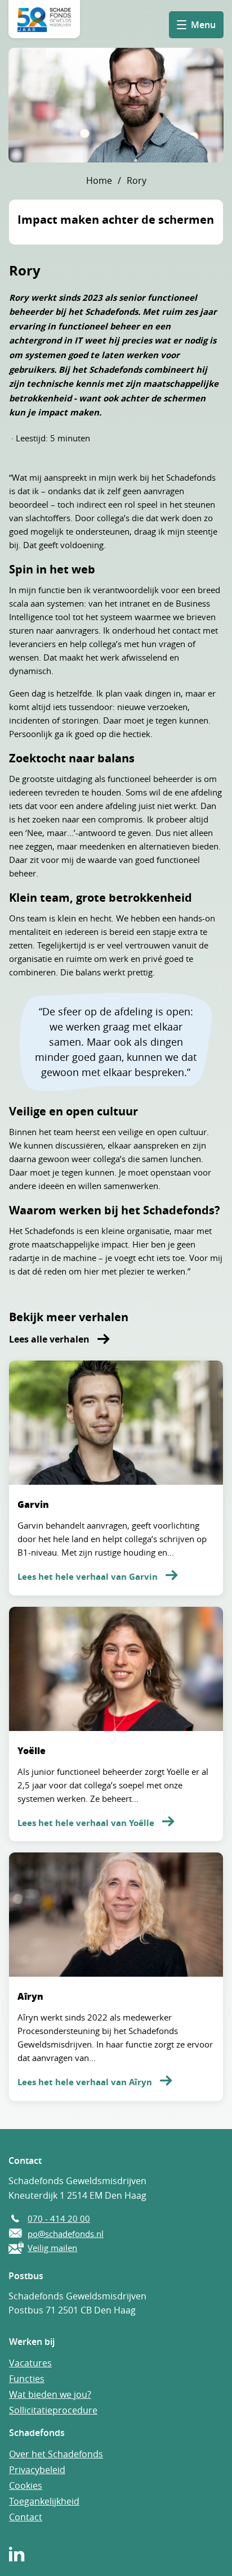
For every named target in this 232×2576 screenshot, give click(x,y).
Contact (26, 2517)
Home (99, 180)
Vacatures (30, 2363)
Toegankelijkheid (44, 2501)
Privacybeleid (37, 2470)
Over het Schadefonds (56, 2454)
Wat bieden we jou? (50, 2394)
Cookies (26, 2485)
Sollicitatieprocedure (53, 2410)
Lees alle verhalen (50, 1339)
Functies (27, 2379)
